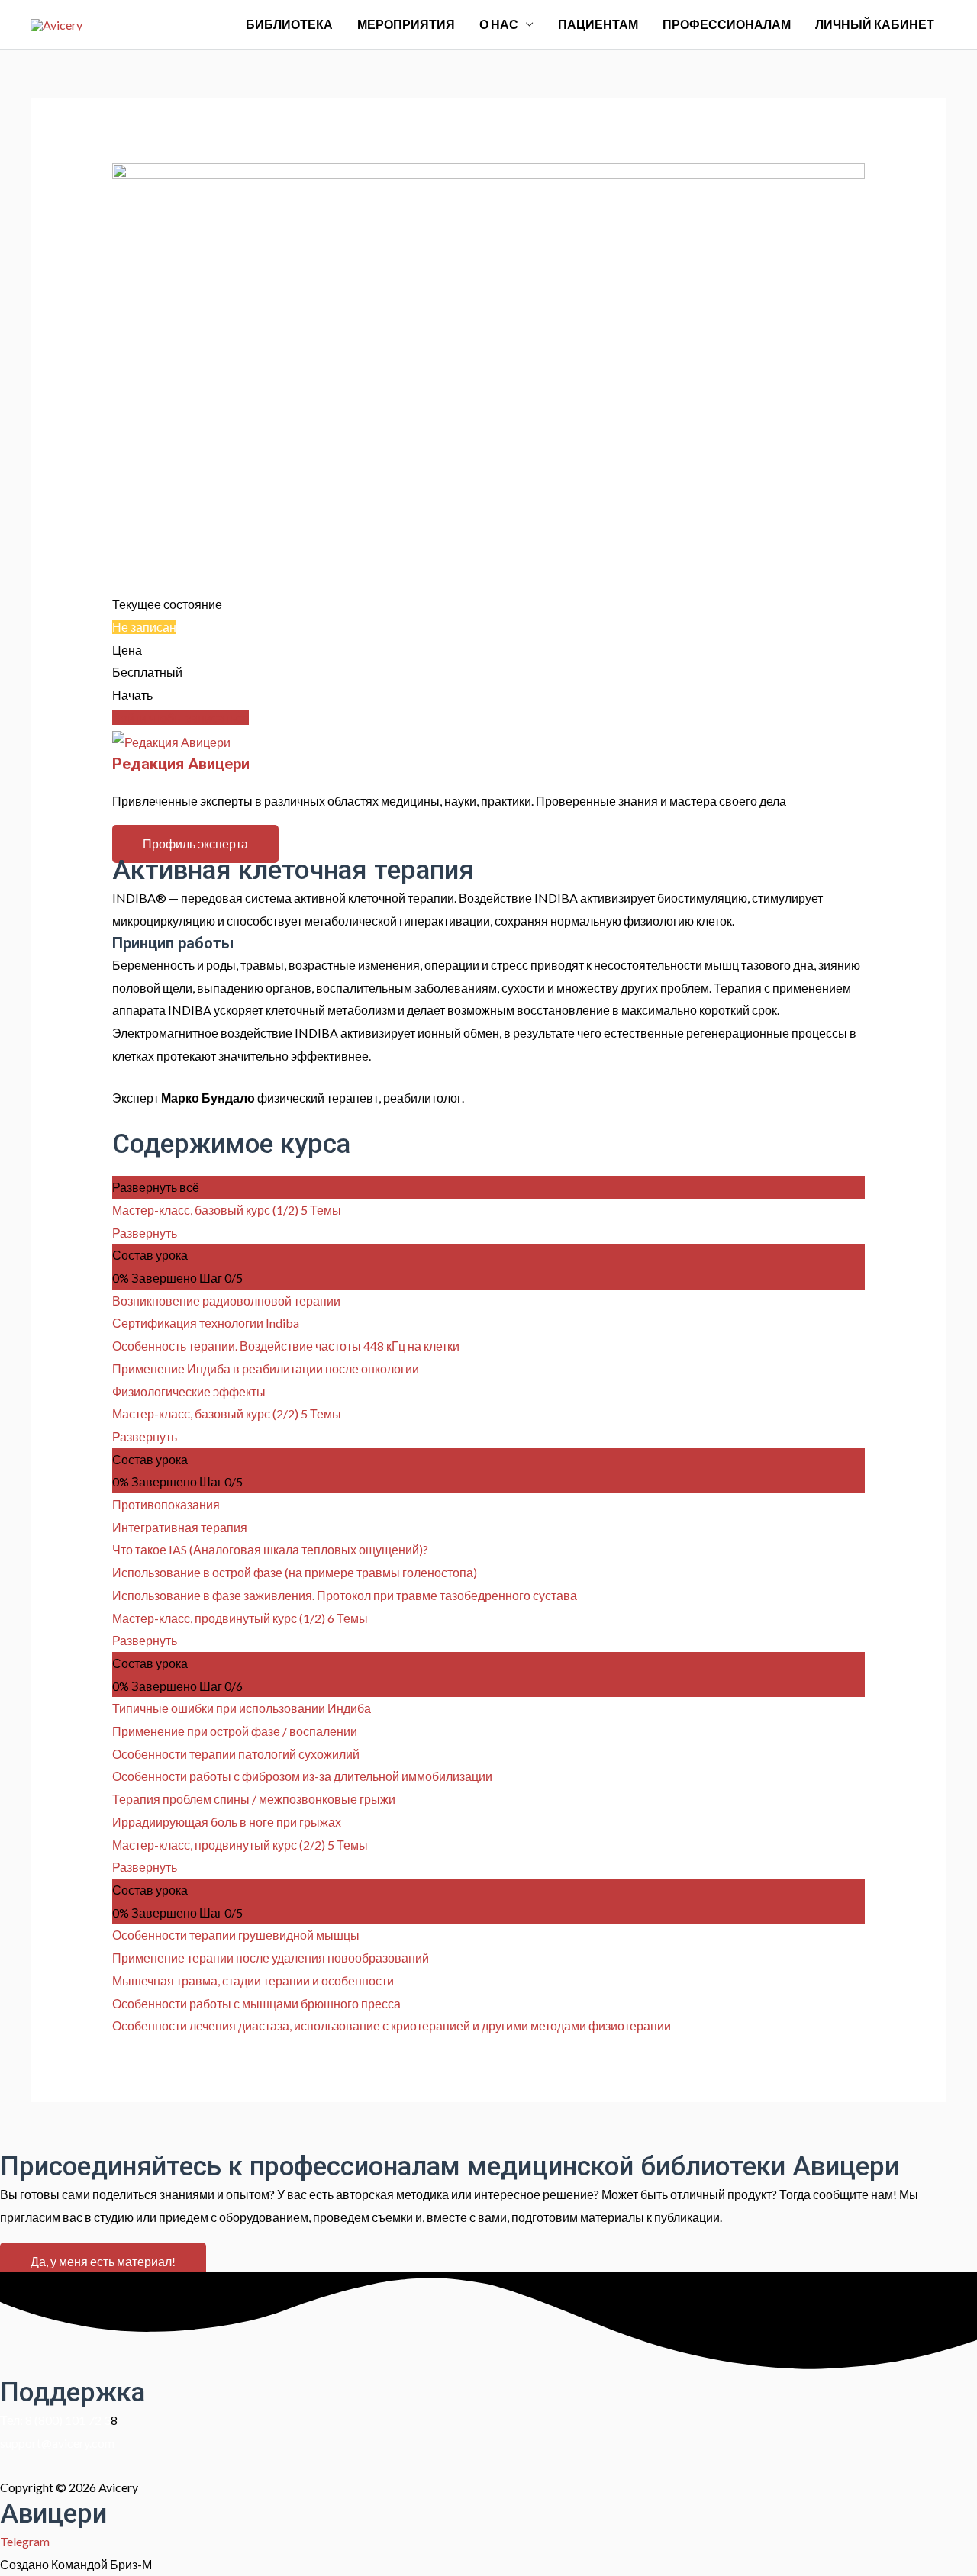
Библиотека (289, 24)
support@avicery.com (57, 2443)
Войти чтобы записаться (181, 718)
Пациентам (598, 24)
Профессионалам (727, 24)
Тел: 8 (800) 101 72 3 (55, 2420)
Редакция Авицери (181, 764)
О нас (499, 24)
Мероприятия (406, 24)
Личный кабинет (875, 24)
